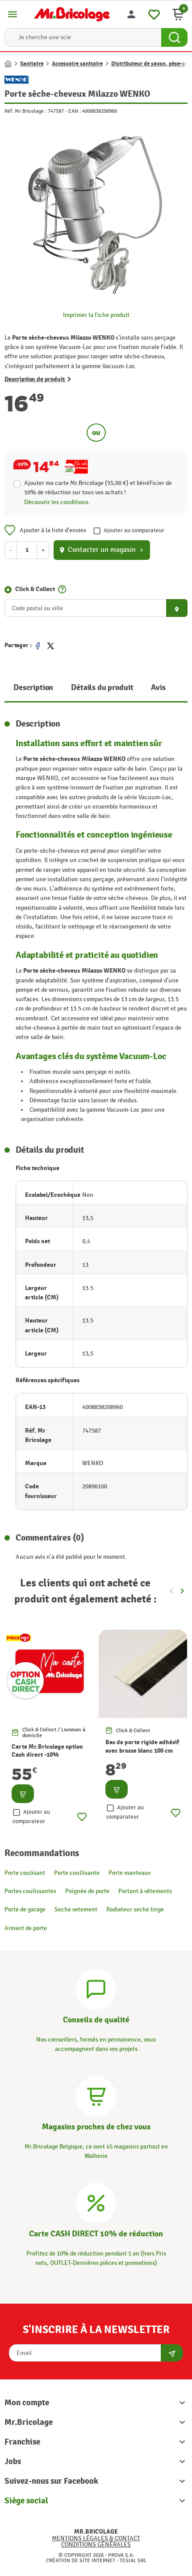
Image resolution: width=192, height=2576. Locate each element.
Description (33, 688)
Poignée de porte (87, 1891)
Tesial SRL (133, 2560)
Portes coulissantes (30, 1891)
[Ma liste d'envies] (154, 13)
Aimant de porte (26, 1928)
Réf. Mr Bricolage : (25, 111)
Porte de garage (25, 1909)
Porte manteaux (129, 1873)
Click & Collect (35, 589)
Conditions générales (96, 2545)
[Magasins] (96, 2095)
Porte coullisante (77, 1873)
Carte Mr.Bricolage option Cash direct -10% (47, 1751)
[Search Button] (174, 37)
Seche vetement (76, 1909)
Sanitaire (32, 64)
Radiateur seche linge (135, 1909)
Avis (158, 688)
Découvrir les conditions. (57, 502)
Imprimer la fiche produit (96, 315)
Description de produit (35, 379)
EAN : (75, 111)
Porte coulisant (25, 1873)
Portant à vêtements (145, 1891)
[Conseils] (96, 1988)
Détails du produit (102, 688)
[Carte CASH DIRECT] (96, 2202)
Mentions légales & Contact (96, 2538)
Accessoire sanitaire (77, 64)
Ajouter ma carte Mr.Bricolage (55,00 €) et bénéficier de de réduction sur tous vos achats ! (98, 488)
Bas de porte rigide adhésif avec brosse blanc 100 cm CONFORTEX (142, 1750)
